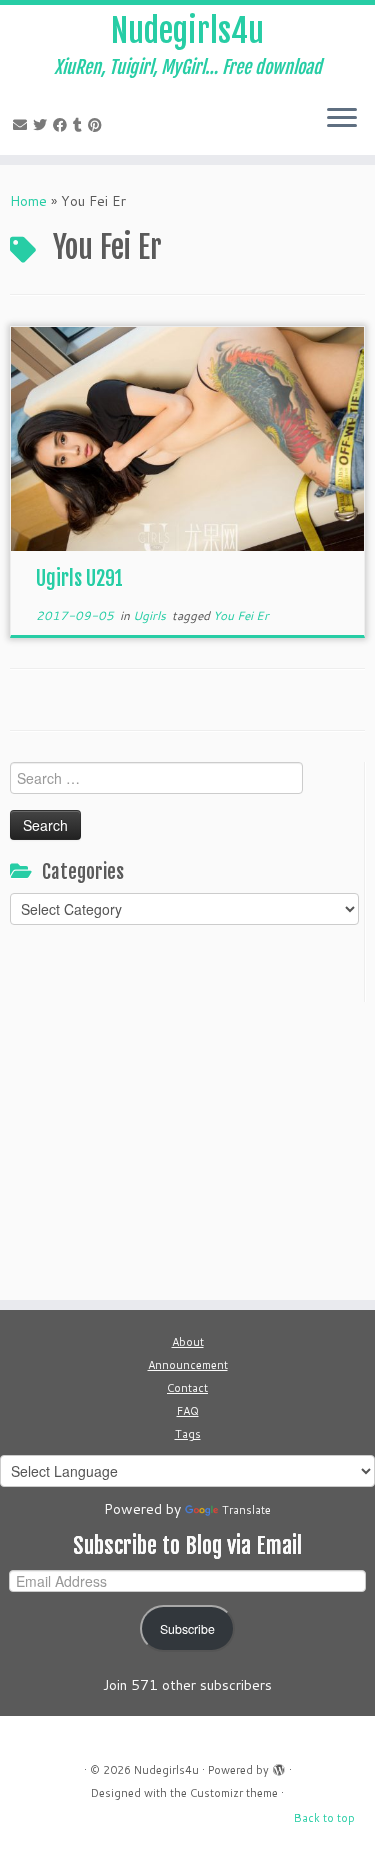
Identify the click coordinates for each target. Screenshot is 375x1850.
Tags (188, 1434)
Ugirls (151, 615)
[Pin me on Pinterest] (98, 125)
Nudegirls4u (187, 31)
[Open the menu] (342, 119)
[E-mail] (23, 125)
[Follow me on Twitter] (43, 125)
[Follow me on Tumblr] (80, 125)
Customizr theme (234, 1793)
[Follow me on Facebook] (63, 125)
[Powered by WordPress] (279, 1766)
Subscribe (187, 1629)
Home (28, 201)
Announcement (188, 1365)
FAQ (188, 1411)
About (188, 1342)
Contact (187, 1388)
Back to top (324, 1818)
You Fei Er (241, 615)
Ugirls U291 (79, 578)
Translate (246, 1510)
